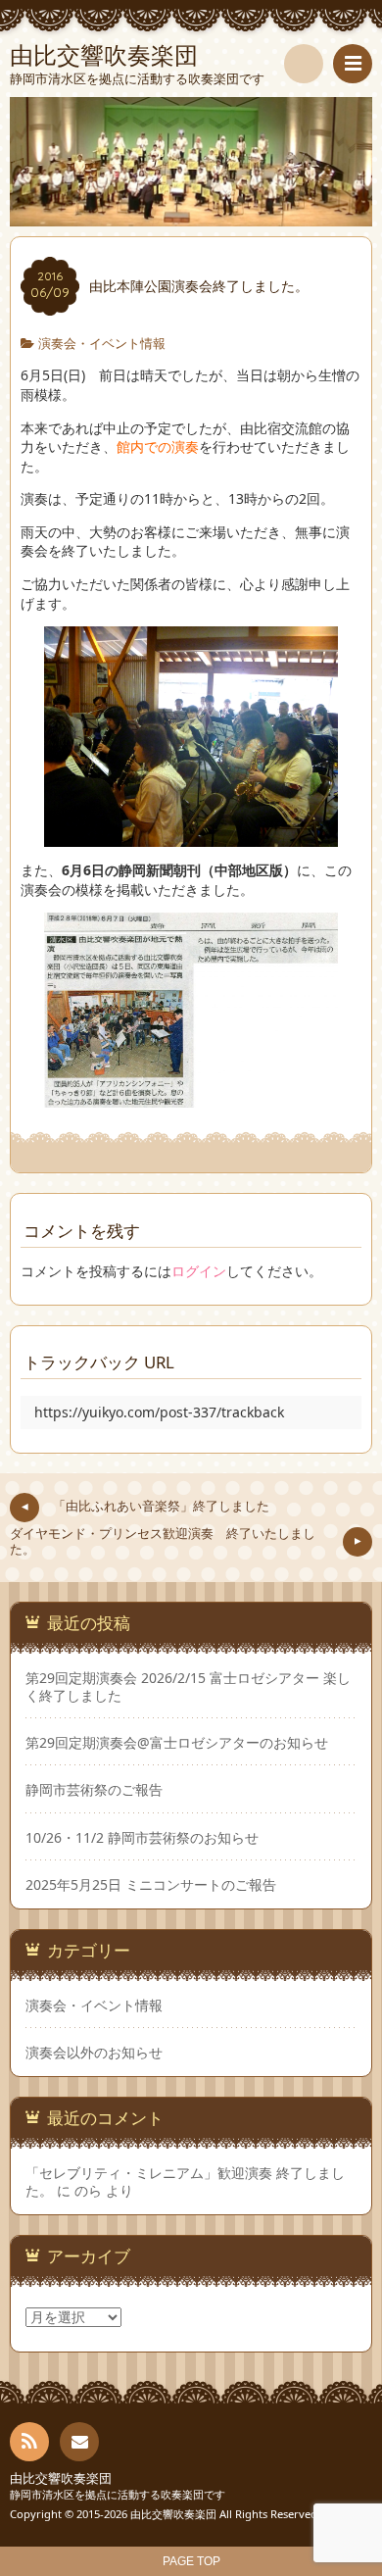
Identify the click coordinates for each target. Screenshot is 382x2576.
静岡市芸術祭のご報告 (94, 1790)
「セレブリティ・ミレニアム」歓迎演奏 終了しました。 (185, 2181)
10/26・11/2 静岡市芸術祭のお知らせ (142, 1838)
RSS (29, 2442)
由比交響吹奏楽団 (61, 2478)
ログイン (199, 1271)
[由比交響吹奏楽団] (191, 162)
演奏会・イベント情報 (102, 344)
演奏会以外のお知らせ (94, 2052)
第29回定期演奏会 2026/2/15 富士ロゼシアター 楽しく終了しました (188, 1687)
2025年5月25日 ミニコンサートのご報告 (151, 1885)
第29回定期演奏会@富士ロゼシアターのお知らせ (177, 1743)
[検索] (304, 64)
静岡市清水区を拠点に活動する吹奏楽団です (118, 2494)
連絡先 (79, 2442)
